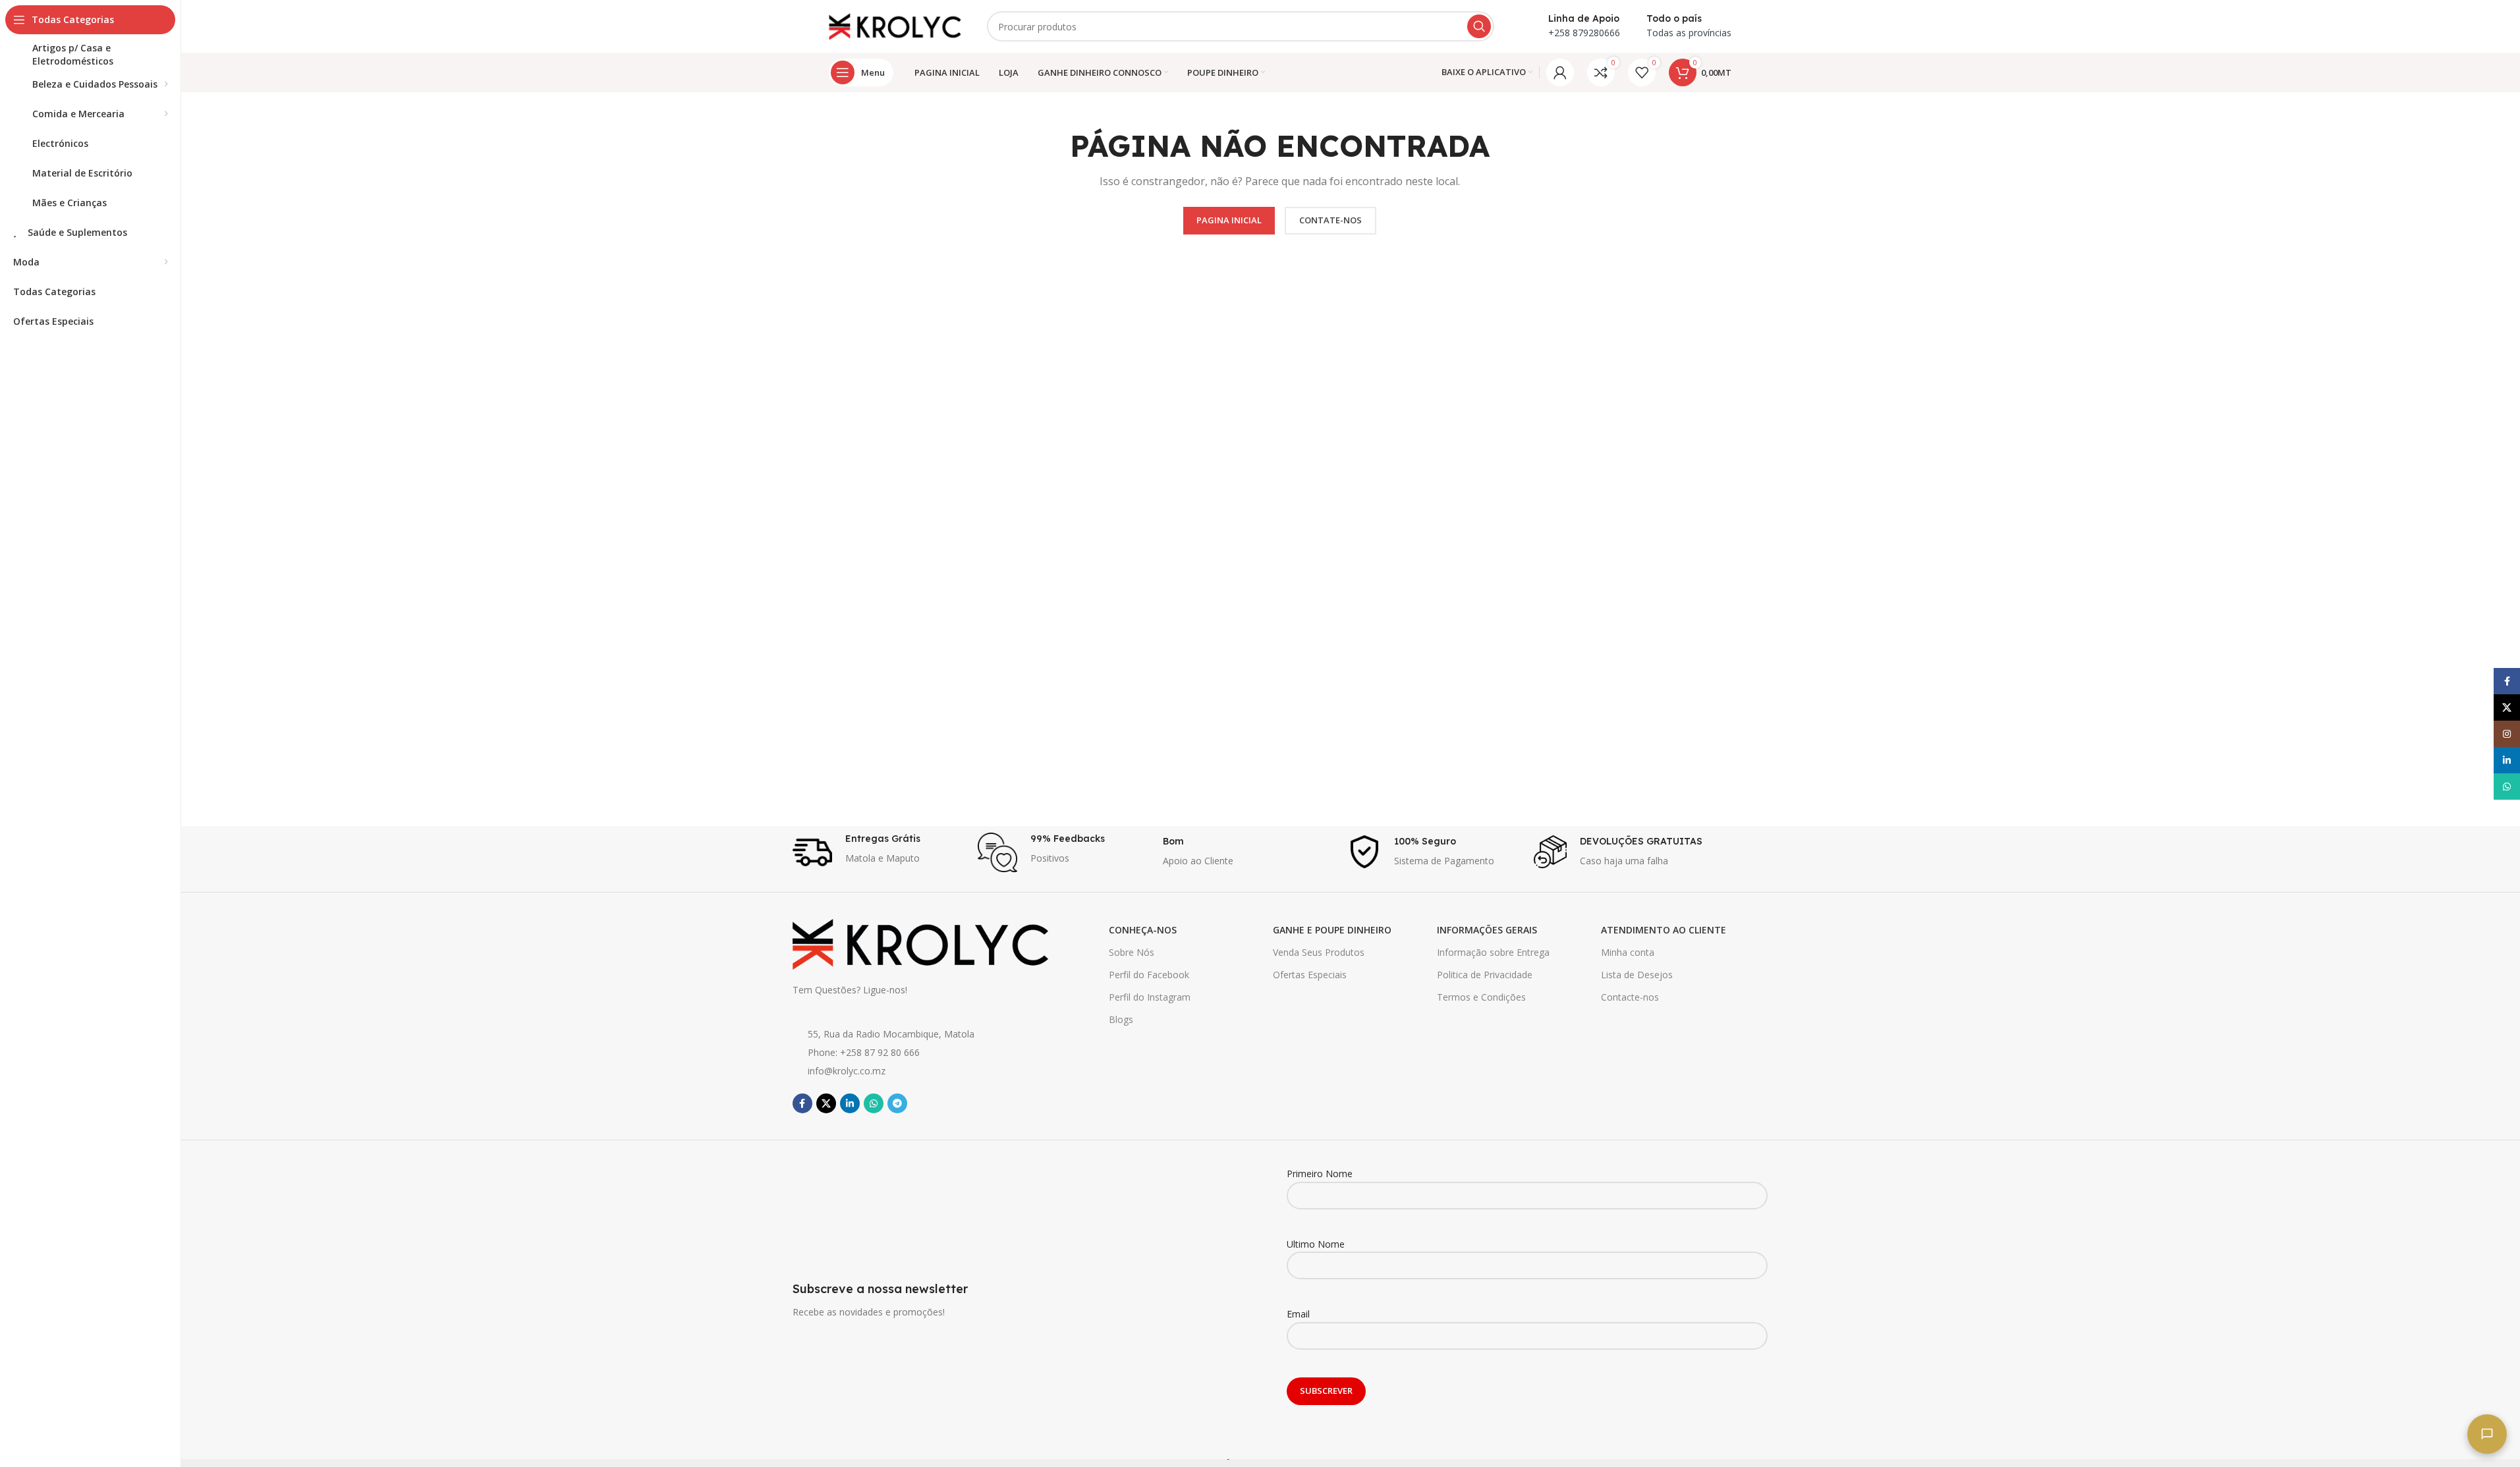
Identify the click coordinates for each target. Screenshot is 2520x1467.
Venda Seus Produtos (1319, 952)
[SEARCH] (1479, 26)
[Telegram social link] (897, 1103)
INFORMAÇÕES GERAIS (1487, 930)
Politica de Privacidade (1485, 975)
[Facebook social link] (802, 1103)
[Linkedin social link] (850, 1103)
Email (1298, 1314)
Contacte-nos (1630, 997)
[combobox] (1241, 26)
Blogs (1121, 1019)
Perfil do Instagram (1150, 997)
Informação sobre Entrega (1493, 952)
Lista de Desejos (1637, 975)
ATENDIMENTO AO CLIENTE (1664, 930)
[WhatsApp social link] (874, 1103)
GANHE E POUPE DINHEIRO (1332, 930)
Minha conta (1628, 952)
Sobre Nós (1132, 952)
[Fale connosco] (2487, 1434)
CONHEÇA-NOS (1143, 930)
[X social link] (826, 1103)
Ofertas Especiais (1310, 975)
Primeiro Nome (1320, 1174)
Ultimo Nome (1316, 1244)
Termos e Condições (1481, 997)
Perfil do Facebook (1149, 975)
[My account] (1560, 72)
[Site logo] (895, 25)
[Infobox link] (879, 852)
